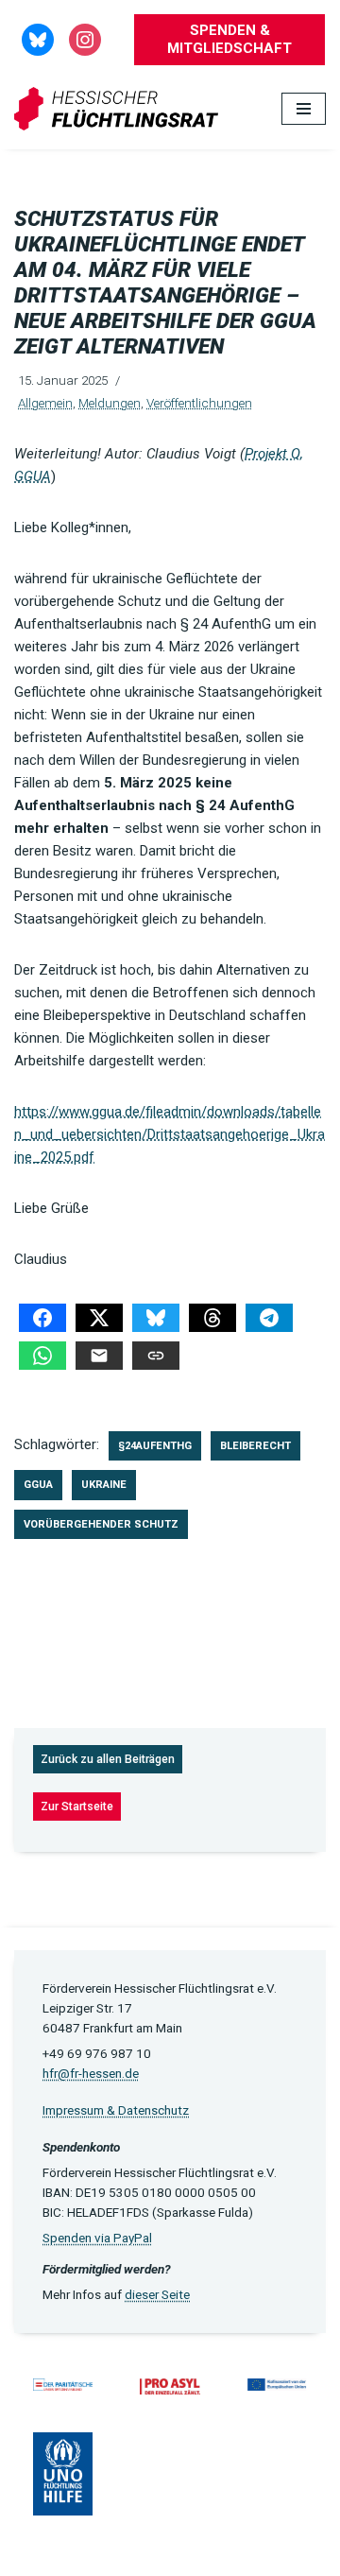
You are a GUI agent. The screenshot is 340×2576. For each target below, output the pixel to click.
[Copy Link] (156, 1356)
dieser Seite (157, 2294)
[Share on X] (99, 1318)
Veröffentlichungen (199, 403)
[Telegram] (269, 1318)
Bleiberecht (255, 1446)
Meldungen (110, 403)
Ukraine (104, 1485)
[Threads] (212, 1318)
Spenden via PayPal (97, 2238)
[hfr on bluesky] (38, 39)
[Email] (99, 1356)
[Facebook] (42, 1318)
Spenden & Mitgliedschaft (229, 39)
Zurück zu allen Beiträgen (108, 1759)
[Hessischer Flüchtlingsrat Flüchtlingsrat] (121, 109)
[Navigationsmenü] (304, 109)
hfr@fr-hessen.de (91, 2073)
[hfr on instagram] (85, 39)
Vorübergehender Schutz (101, 1524)
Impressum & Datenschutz (116, 2110)
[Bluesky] (156, 1318)
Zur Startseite (77, 1807)
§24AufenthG (155, 1446)
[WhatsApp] (42, 1356)
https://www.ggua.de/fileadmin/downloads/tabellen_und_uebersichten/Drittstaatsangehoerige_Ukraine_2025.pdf (170, 1134)
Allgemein (45, 403)
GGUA (38, 1485)
